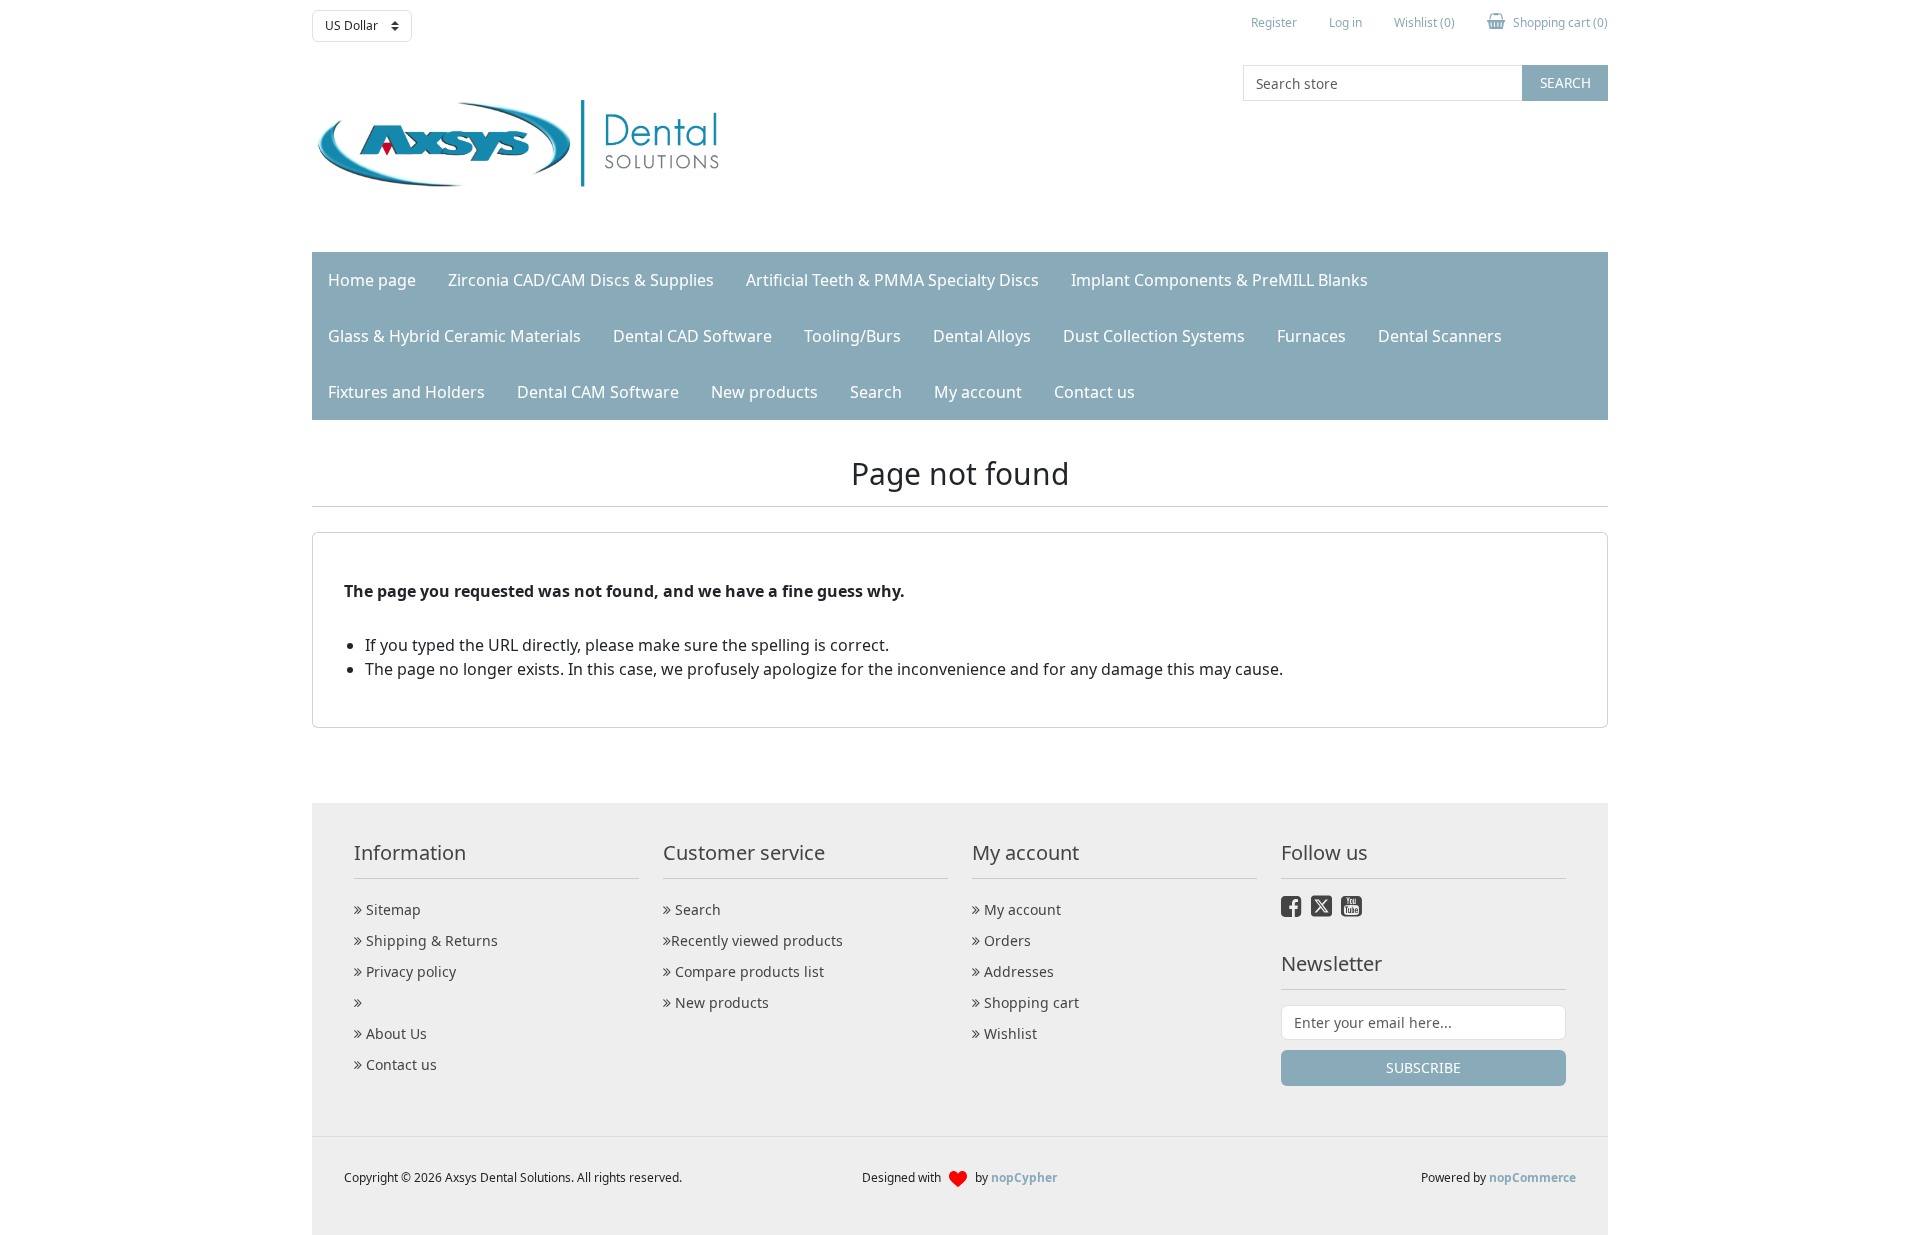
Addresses (1017, 971)
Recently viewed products (757, 940)
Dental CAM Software (598, 392)
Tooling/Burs (852, 336)
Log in (1345, 22)
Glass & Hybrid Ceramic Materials (454, 336)
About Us (394, 1033)
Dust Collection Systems (1154, 336)
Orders (1005, 940)
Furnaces (1311, 336)
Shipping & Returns (430, 940)
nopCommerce (1532, 1177)
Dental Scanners (1440, 336)
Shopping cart (1029, 1002)
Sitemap (391, 909)
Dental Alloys (982, 336)
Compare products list (747, 971)
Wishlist (1008, 1033)
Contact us (1094, 392)
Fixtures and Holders (406, 392)
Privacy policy (409, 971)
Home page (372, 280)
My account (978, 392)
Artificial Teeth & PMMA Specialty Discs (892, 280)
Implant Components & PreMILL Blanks (1219, 280)
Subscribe (1423, 1067)
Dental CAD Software (692, 336)
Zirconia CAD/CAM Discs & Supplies (581, 280)
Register (1274, 22)
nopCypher (1024, 1177)
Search (1565, 82)
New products (764, 392)
